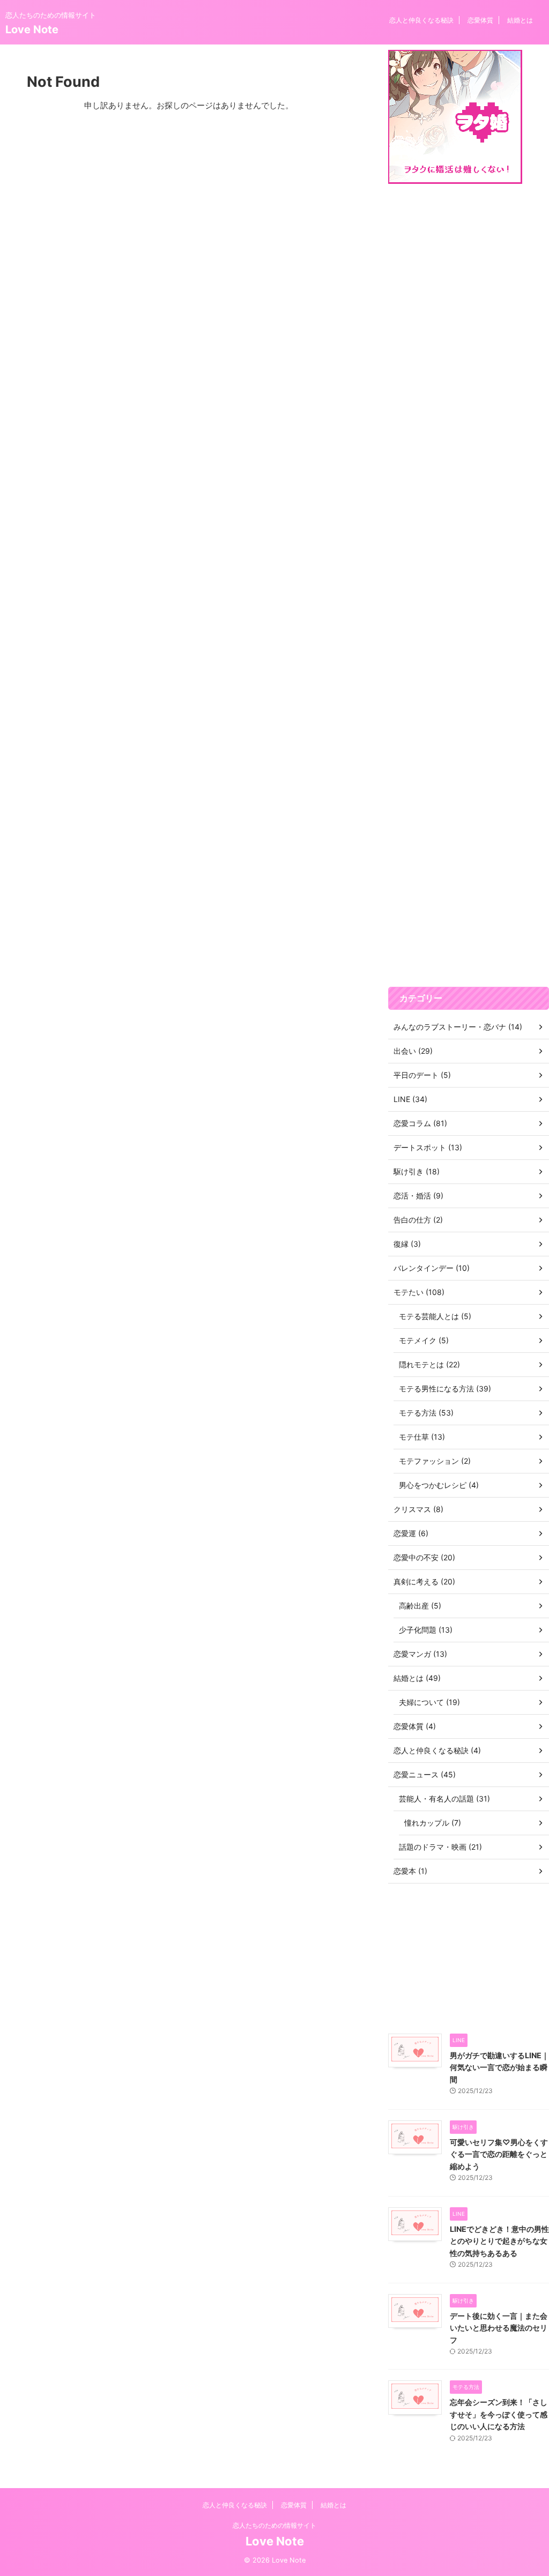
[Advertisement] (469, 585)
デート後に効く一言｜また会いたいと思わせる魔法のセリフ (499, 2328)
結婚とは (520, 20)
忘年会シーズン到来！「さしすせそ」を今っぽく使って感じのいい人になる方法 (499, 2414)
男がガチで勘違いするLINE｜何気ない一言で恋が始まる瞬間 (499, 2067)
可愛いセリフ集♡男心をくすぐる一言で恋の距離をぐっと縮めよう (499, 2154)
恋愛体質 (480, 20)
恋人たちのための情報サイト (274, 2525)
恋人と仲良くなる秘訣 (421, 20)
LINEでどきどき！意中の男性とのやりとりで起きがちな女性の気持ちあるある (499, 2241)
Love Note (32, 29)
